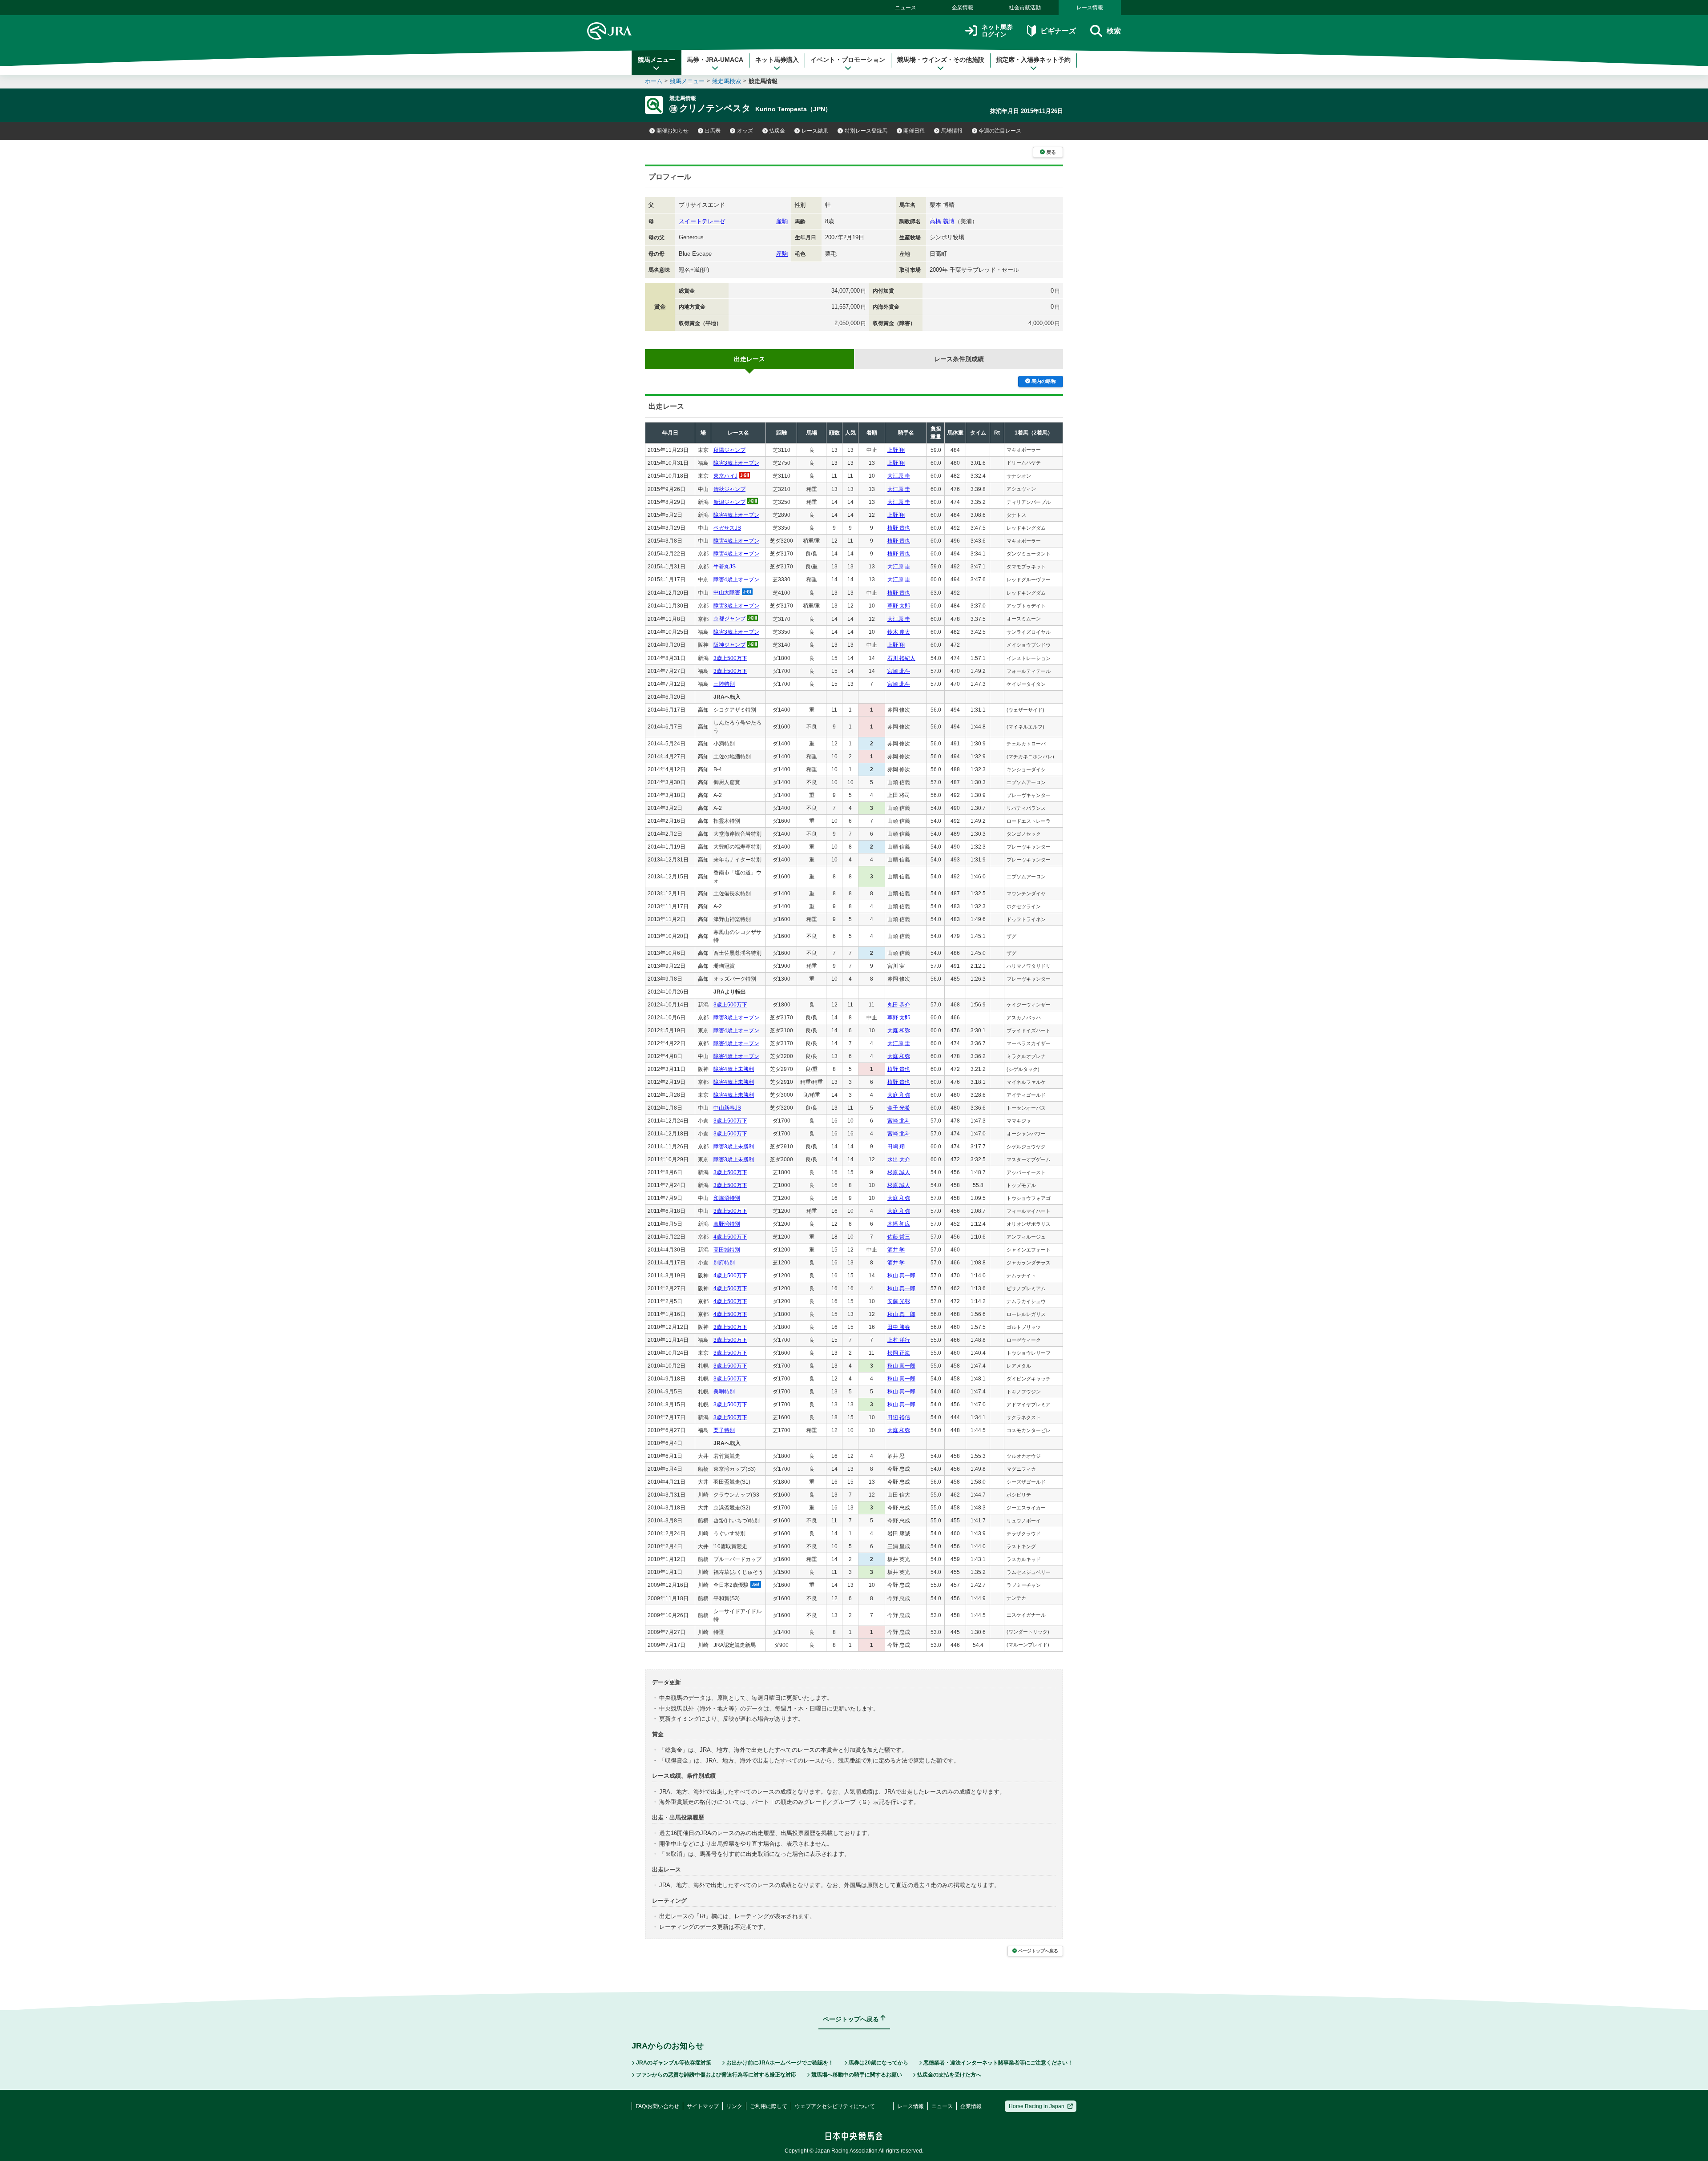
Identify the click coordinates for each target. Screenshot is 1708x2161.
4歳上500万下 (730, 1237)
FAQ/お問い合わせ (657, 2106)
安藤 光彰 (899, 1301)
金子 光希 (899, 1108)
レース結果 (815, 131)
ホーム (654, 81)
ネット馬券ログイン (997, 31)
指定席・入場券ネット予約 (1033, 60)
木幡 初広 (899, 1224)
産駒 (782, 221)
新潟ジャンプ (729, 502)
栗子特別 (724, 1430)
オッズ (745, 131)
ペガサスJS (727, 528)
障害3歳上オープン (736, 463)
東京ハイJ (725, 476)
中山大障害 (727, 592)
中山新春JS (727, 1108)
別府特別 (724, 1263)
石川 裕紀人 (901, 658)
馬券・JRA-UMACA (715, 60)
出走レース (749, 359)
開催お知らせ (673, 131)
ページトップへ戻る (1038, 1951)
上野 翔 (896, 450)
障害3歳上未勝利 (734, 1147)
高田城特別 (727, 1250)
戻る (1051, 152)
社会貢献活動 (1025, 8)
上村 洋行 (899, 1340)
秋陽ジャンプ (729, 450)
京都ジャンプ (729, 619)
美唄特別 (724, 1392)
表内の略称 (1044, 381)
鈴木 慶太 (899, 632)
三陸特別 (724, 684)
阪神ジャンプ (729, 645)
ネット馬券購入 (777, 60)
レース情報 (1090, 8)
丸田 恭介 (899, 1005)
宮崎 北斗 (899, 671)
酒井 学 (896, 1250)
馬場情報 (952, 131)
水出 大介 (899, 1159)
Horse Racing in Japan (1037, 2106)
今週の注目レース (1000, 131)
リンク (734, 2106)
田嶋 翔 (896, 1147)
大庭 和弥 (899, 1030)
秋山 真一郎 (901, 1276)
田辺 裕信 (899, 1417)
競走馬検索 (727, 81)
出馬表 (713, 131)
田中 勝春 (899, 1327)
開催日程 (914, 131)
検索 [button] (1114, 31)
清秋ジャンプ (729, 489)
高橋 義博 (942, 221)
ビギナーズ (1058, 31)
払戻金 (777, 131)
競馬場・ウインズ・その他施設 (941, 60)
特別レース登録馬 (866, 131)
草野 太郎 (899, 606)
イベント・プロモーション (848, 60)
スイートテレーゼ (702, 221)
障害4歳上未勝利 (734, 1069)
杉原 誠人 (899, 1172)
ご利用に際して (769, 2106)
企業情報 (963, 8)
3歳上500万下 (730, 658)
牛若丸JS (725, 567)
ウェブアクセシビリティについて (835, 2106)
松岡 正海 (899, 1353)
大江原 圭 (899, 476)
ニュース (906, 8)
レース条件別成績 (959, 359)
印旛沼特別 (727, 1198)
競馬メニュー (657, 60)
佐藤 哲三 (899, 1237)
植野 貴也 (899, 528)
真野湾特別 (727, 1224)
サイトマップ (703, 2106)
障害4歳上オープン (736, 515)
